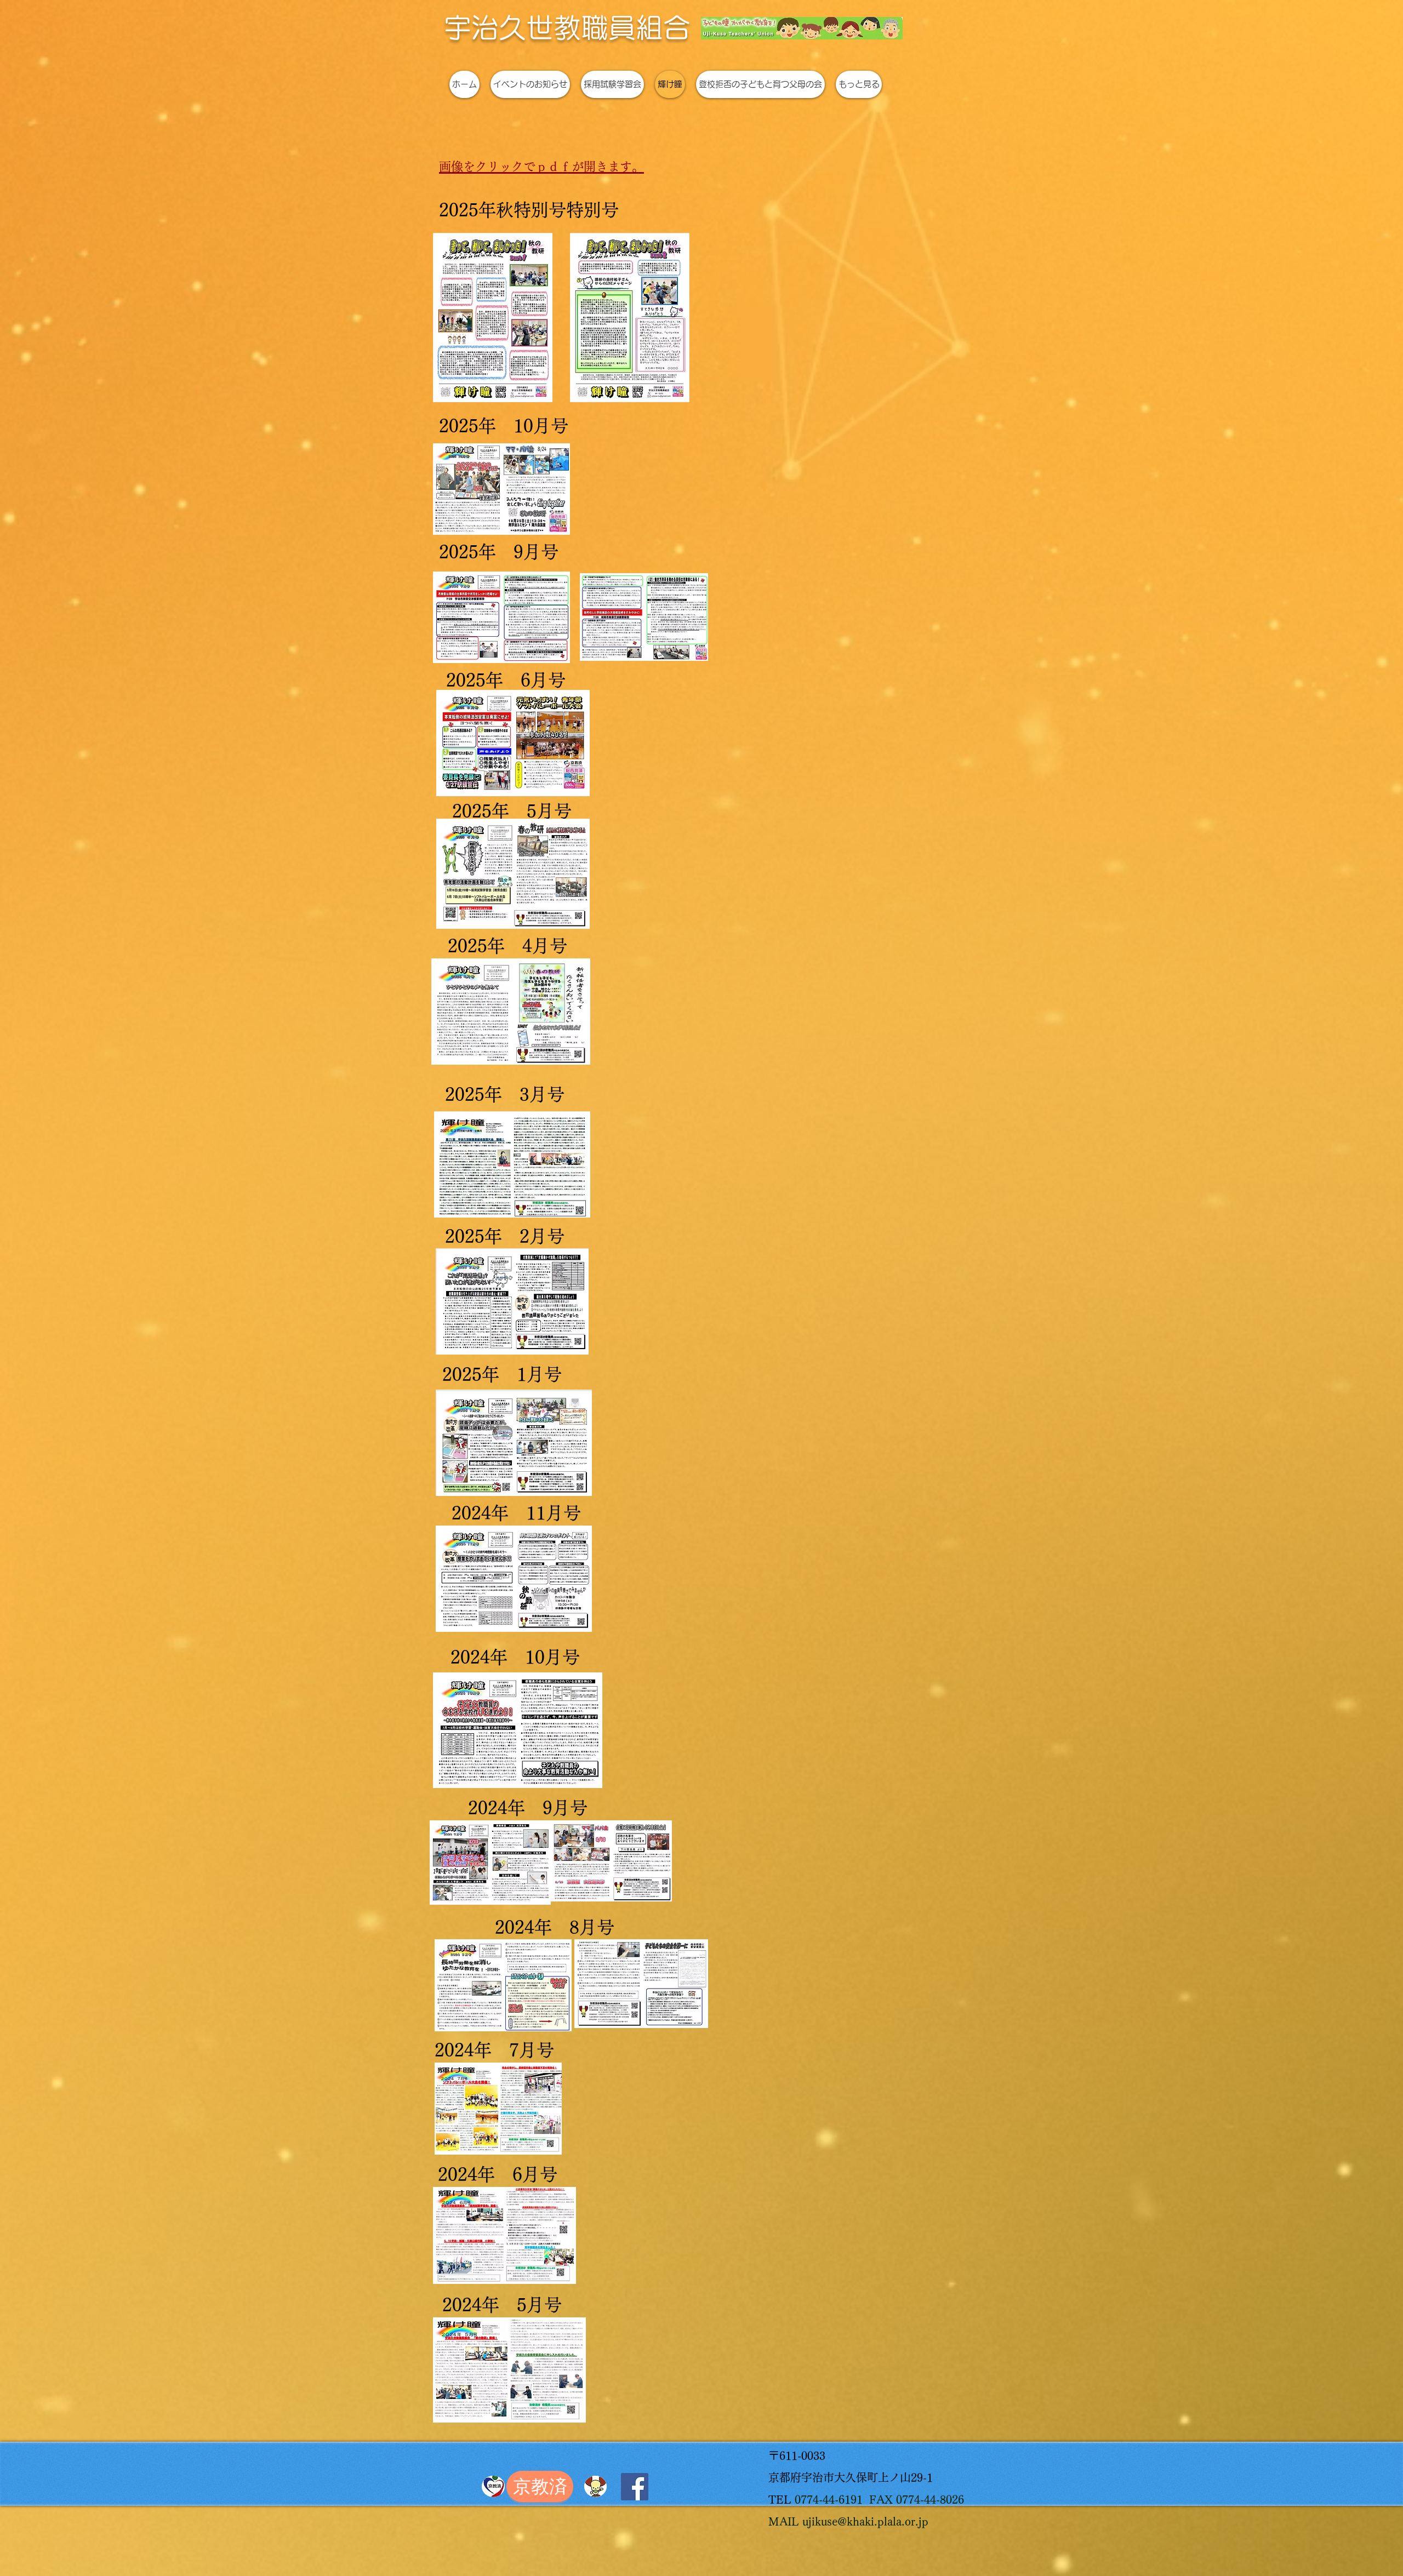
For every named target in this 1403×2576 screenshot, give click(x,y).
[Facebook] (635, 2487)
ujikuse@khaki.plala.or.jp (865, 2521)
